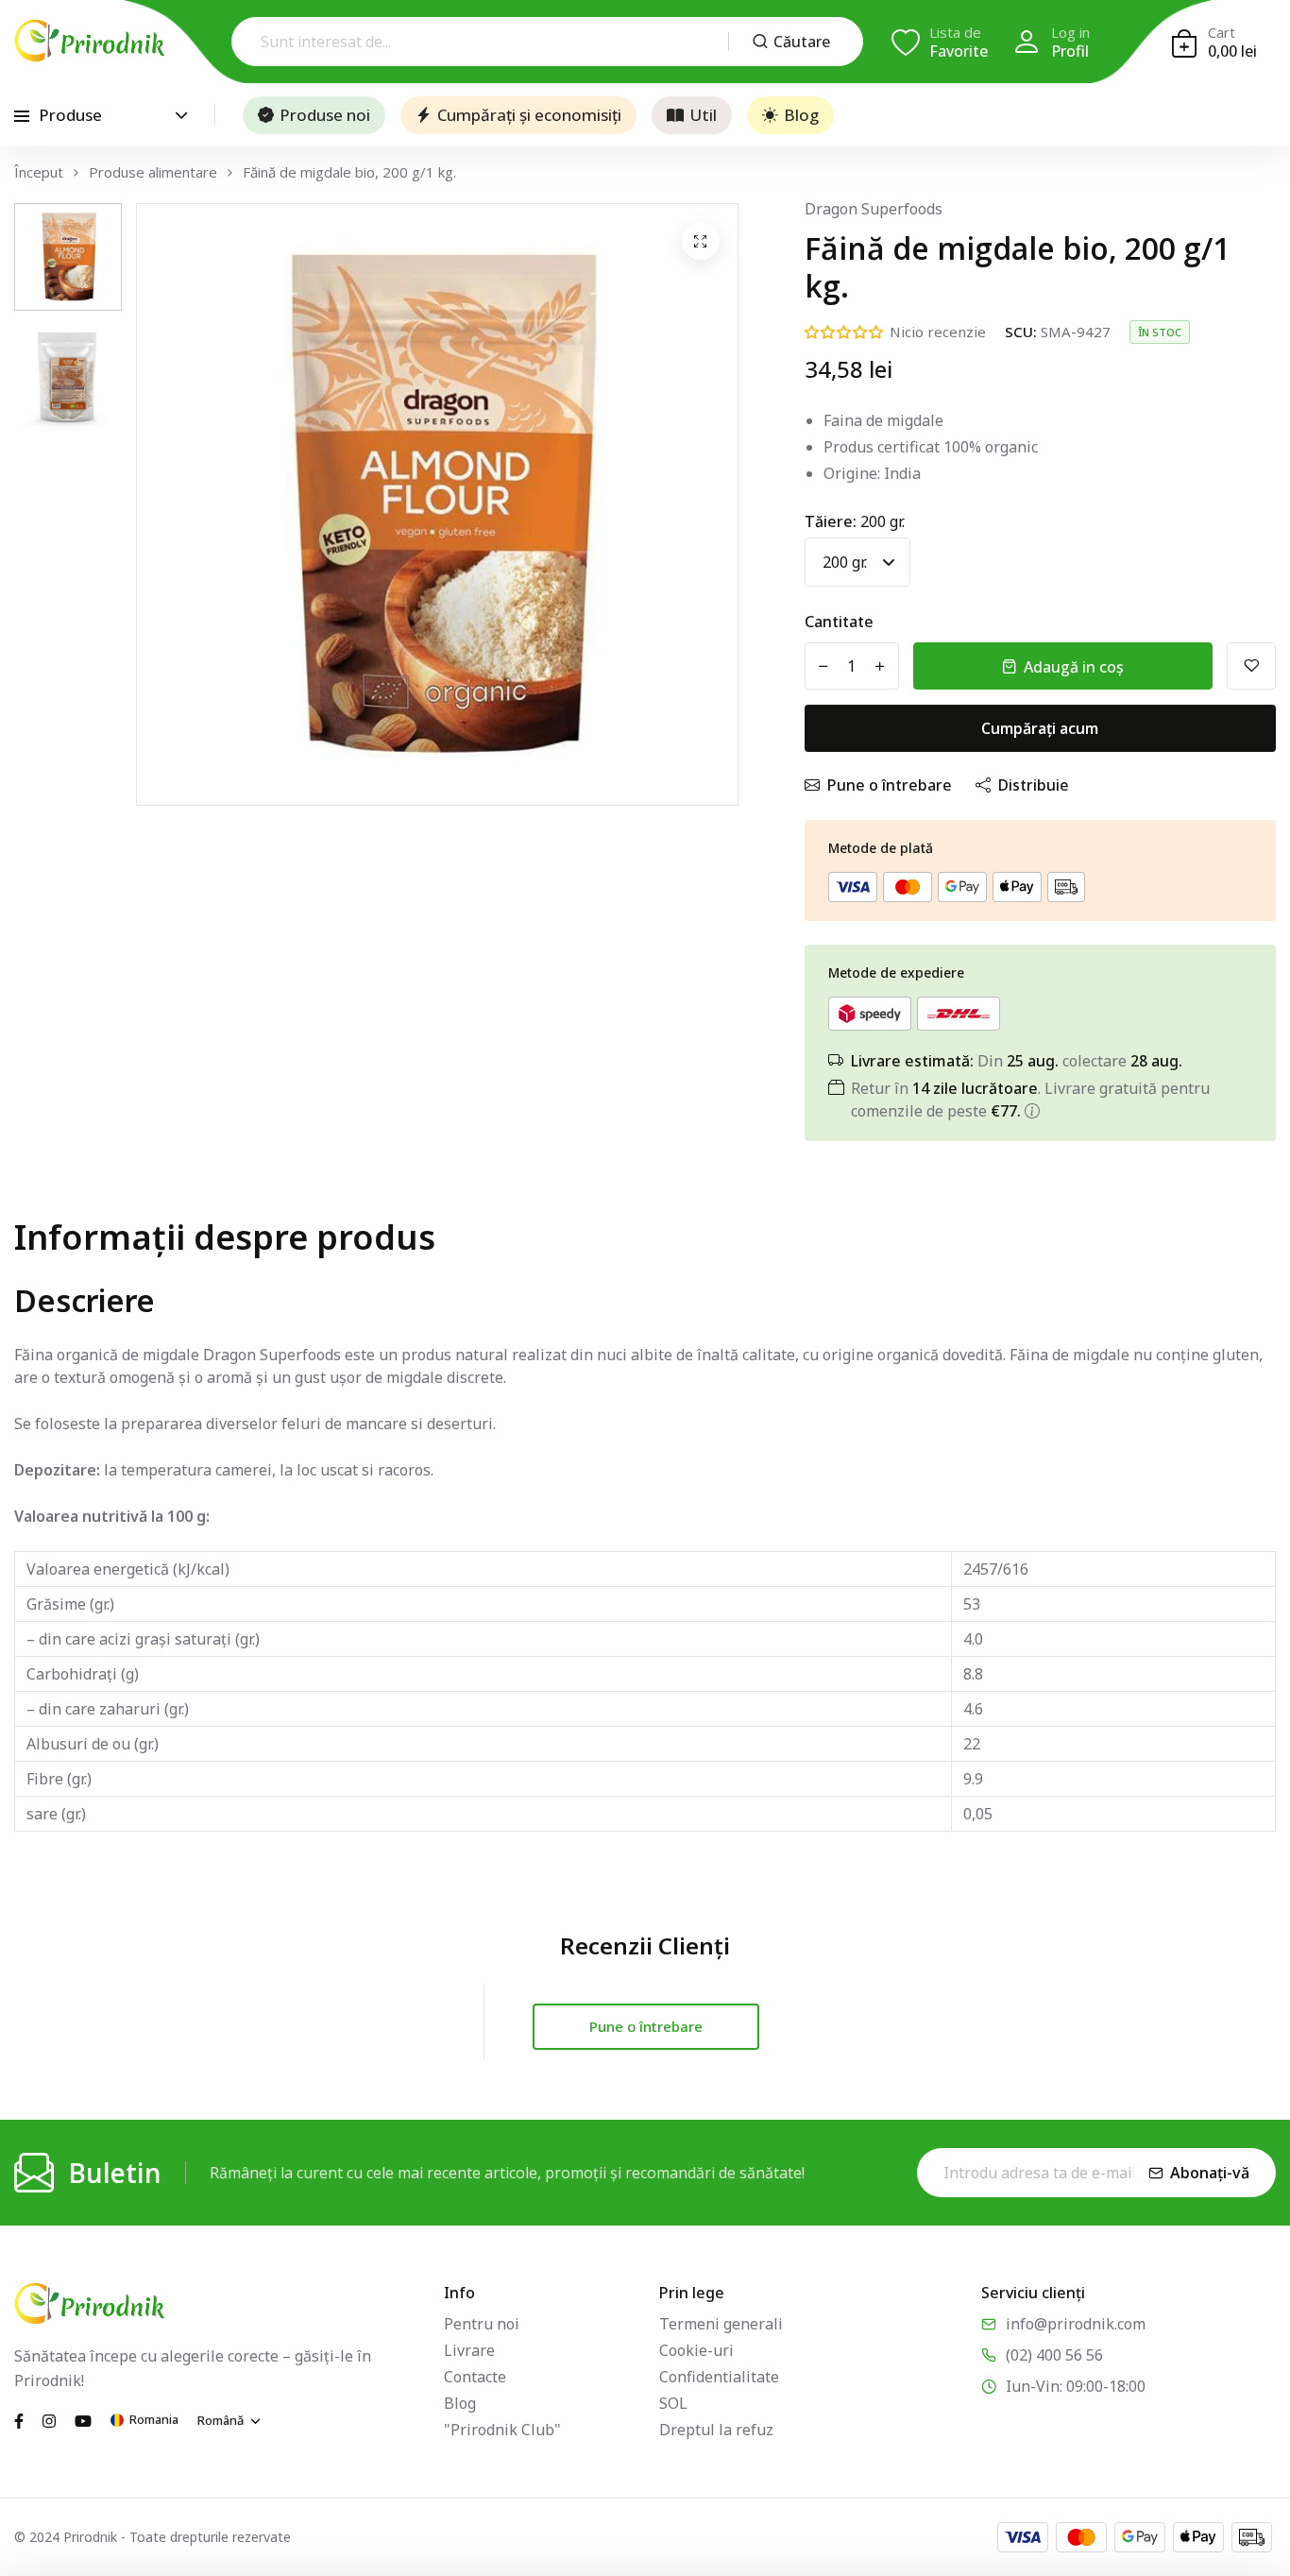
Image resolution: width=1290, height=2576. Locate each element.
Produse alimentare (153, 172)
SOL (673, 2403)
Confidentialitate (719, 2377)
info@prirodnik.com (1076, 2324)
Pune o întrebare (890, 785)
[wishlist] (1251, 666)
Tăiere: (855, 521)
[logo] (90, 41)
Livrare (469, 2350)
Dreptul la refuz (716, 2430)
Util (703, 115)
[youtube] (83, 2419)
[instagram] (49, 2419)
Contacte (475, 2377)
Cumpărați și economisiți (529, 115)
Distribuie (1034, 785)
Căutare (802, 42)
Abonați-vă (1210, 2173)
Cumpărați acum (1040, 728)
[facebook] (19, 2419)
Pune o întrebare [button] (646, 2026)
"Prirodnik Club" (502, 2430)
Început (39, 172)
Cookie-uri (696, 2350)
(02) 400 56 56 (1054, 2355)
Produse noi (325, 115)
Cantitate (839, 622)
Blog (801, 115)
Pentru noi (482, 2324)
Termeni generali (721, 2324)
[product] (701, 241)
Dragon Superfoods (874, 209)
